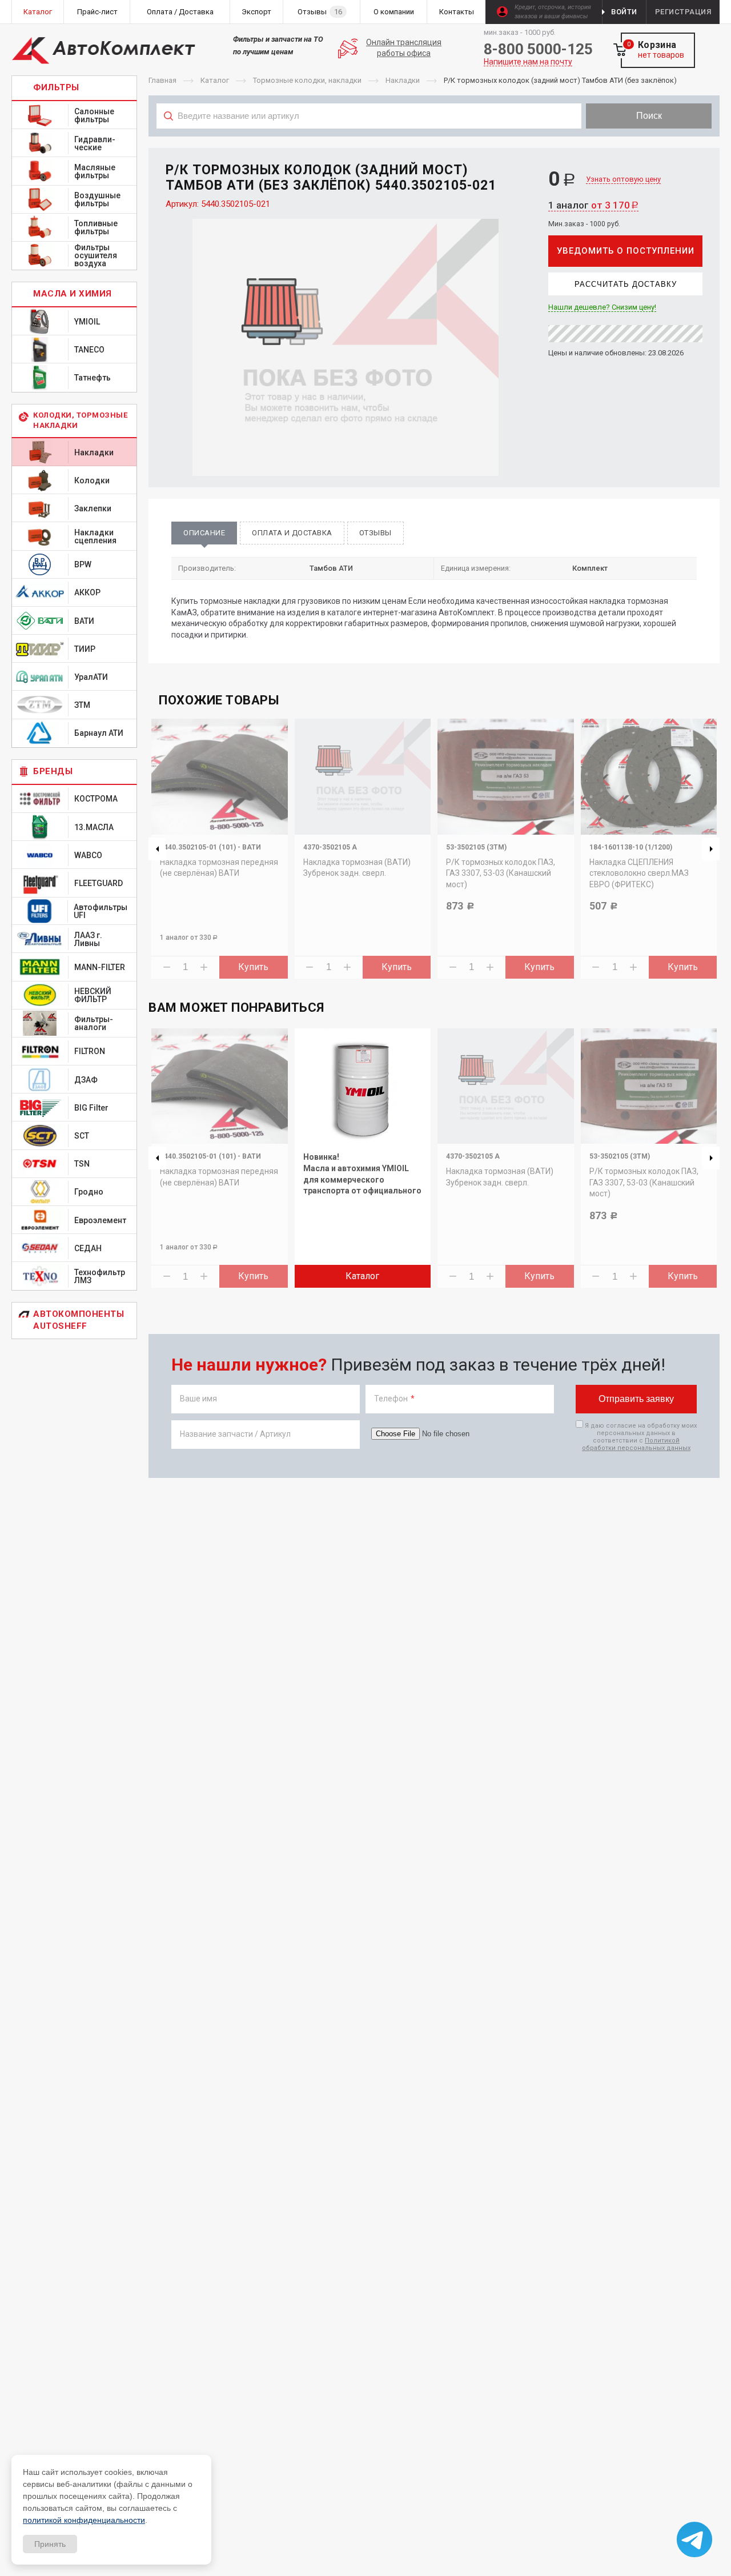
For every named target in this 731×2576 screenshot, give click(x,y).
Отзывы (375, 533)
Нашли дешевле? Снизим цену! (602, 307)
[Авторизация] (725, 6)
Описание (204, 533)
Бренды (53, 771)
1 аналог (593, 205)
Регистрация (683, 12)
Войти (624, 12)
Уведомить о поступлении (626, 251)
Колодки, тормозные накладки (80, 420)
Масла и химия (73, 294)
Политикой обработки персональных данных (636, 1444)
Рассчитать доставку (626, 284)
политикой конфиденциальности (84, 2520)
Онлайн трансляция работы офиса (404, 48)
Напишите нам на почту (528, 62)
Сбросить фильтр (628, 141)
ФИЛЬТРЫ (56, 87)
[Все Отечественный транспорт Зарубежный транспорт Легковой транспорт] (369, 141)
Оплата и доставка (292, 533)
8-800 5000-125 (538, 49)
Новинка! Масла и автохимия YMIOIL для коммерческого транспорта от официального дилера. (362, 1179)
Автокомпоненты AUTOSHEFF (79, 1320)
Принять (50, 2544)
